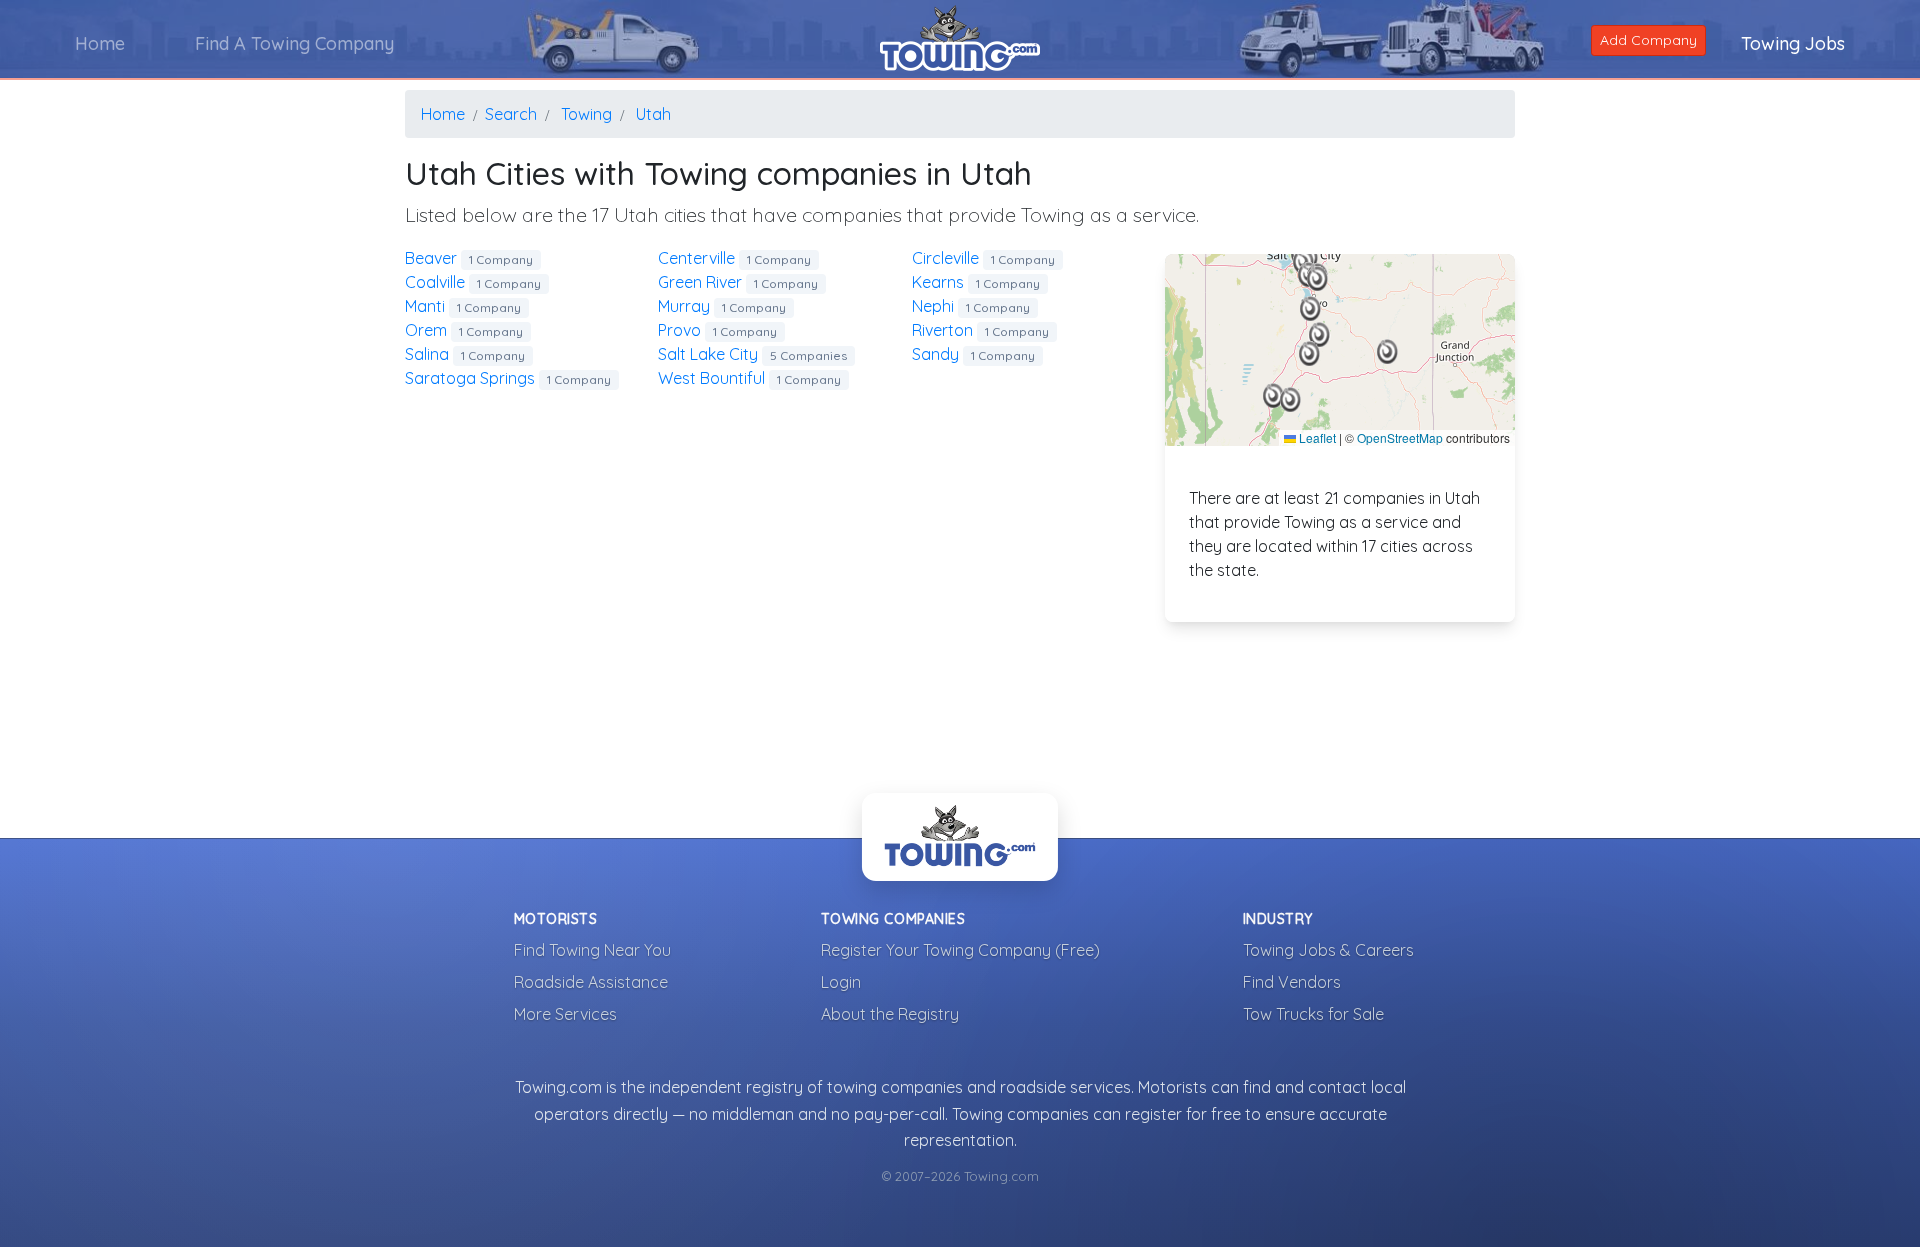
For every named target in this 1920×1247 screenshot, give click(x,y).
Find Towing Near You (592, 950)
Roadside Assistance (591, 982)
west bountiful (749, 378)
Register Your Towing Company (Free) (960, 950)
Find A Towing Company (294, 43)
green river (738, 282)
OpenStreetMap (1400, 437)
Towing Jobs (1793, 43)
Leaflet (1316, 437)
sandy (973, 354)
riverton (980, 330)
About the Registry (890, 1014)
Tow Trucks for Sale (1313, 1014)
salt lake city (752, 354)
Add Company (1648, 40)
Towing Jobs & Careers (1328, 950)
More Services (565, 1014)
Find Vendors (1292, 982)
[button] (1273, 396)
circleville (983, 258)
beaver (469, 258)
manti (463, 306)
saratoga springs (508, 378)
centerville (734, 258)
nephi (971, 306)
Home (100, 43)
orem (464, 330)
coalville (473, 282)
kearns (976, 282)
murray (722, 306)
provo (717, 330)
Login (841, 982)
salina (465, 354)
